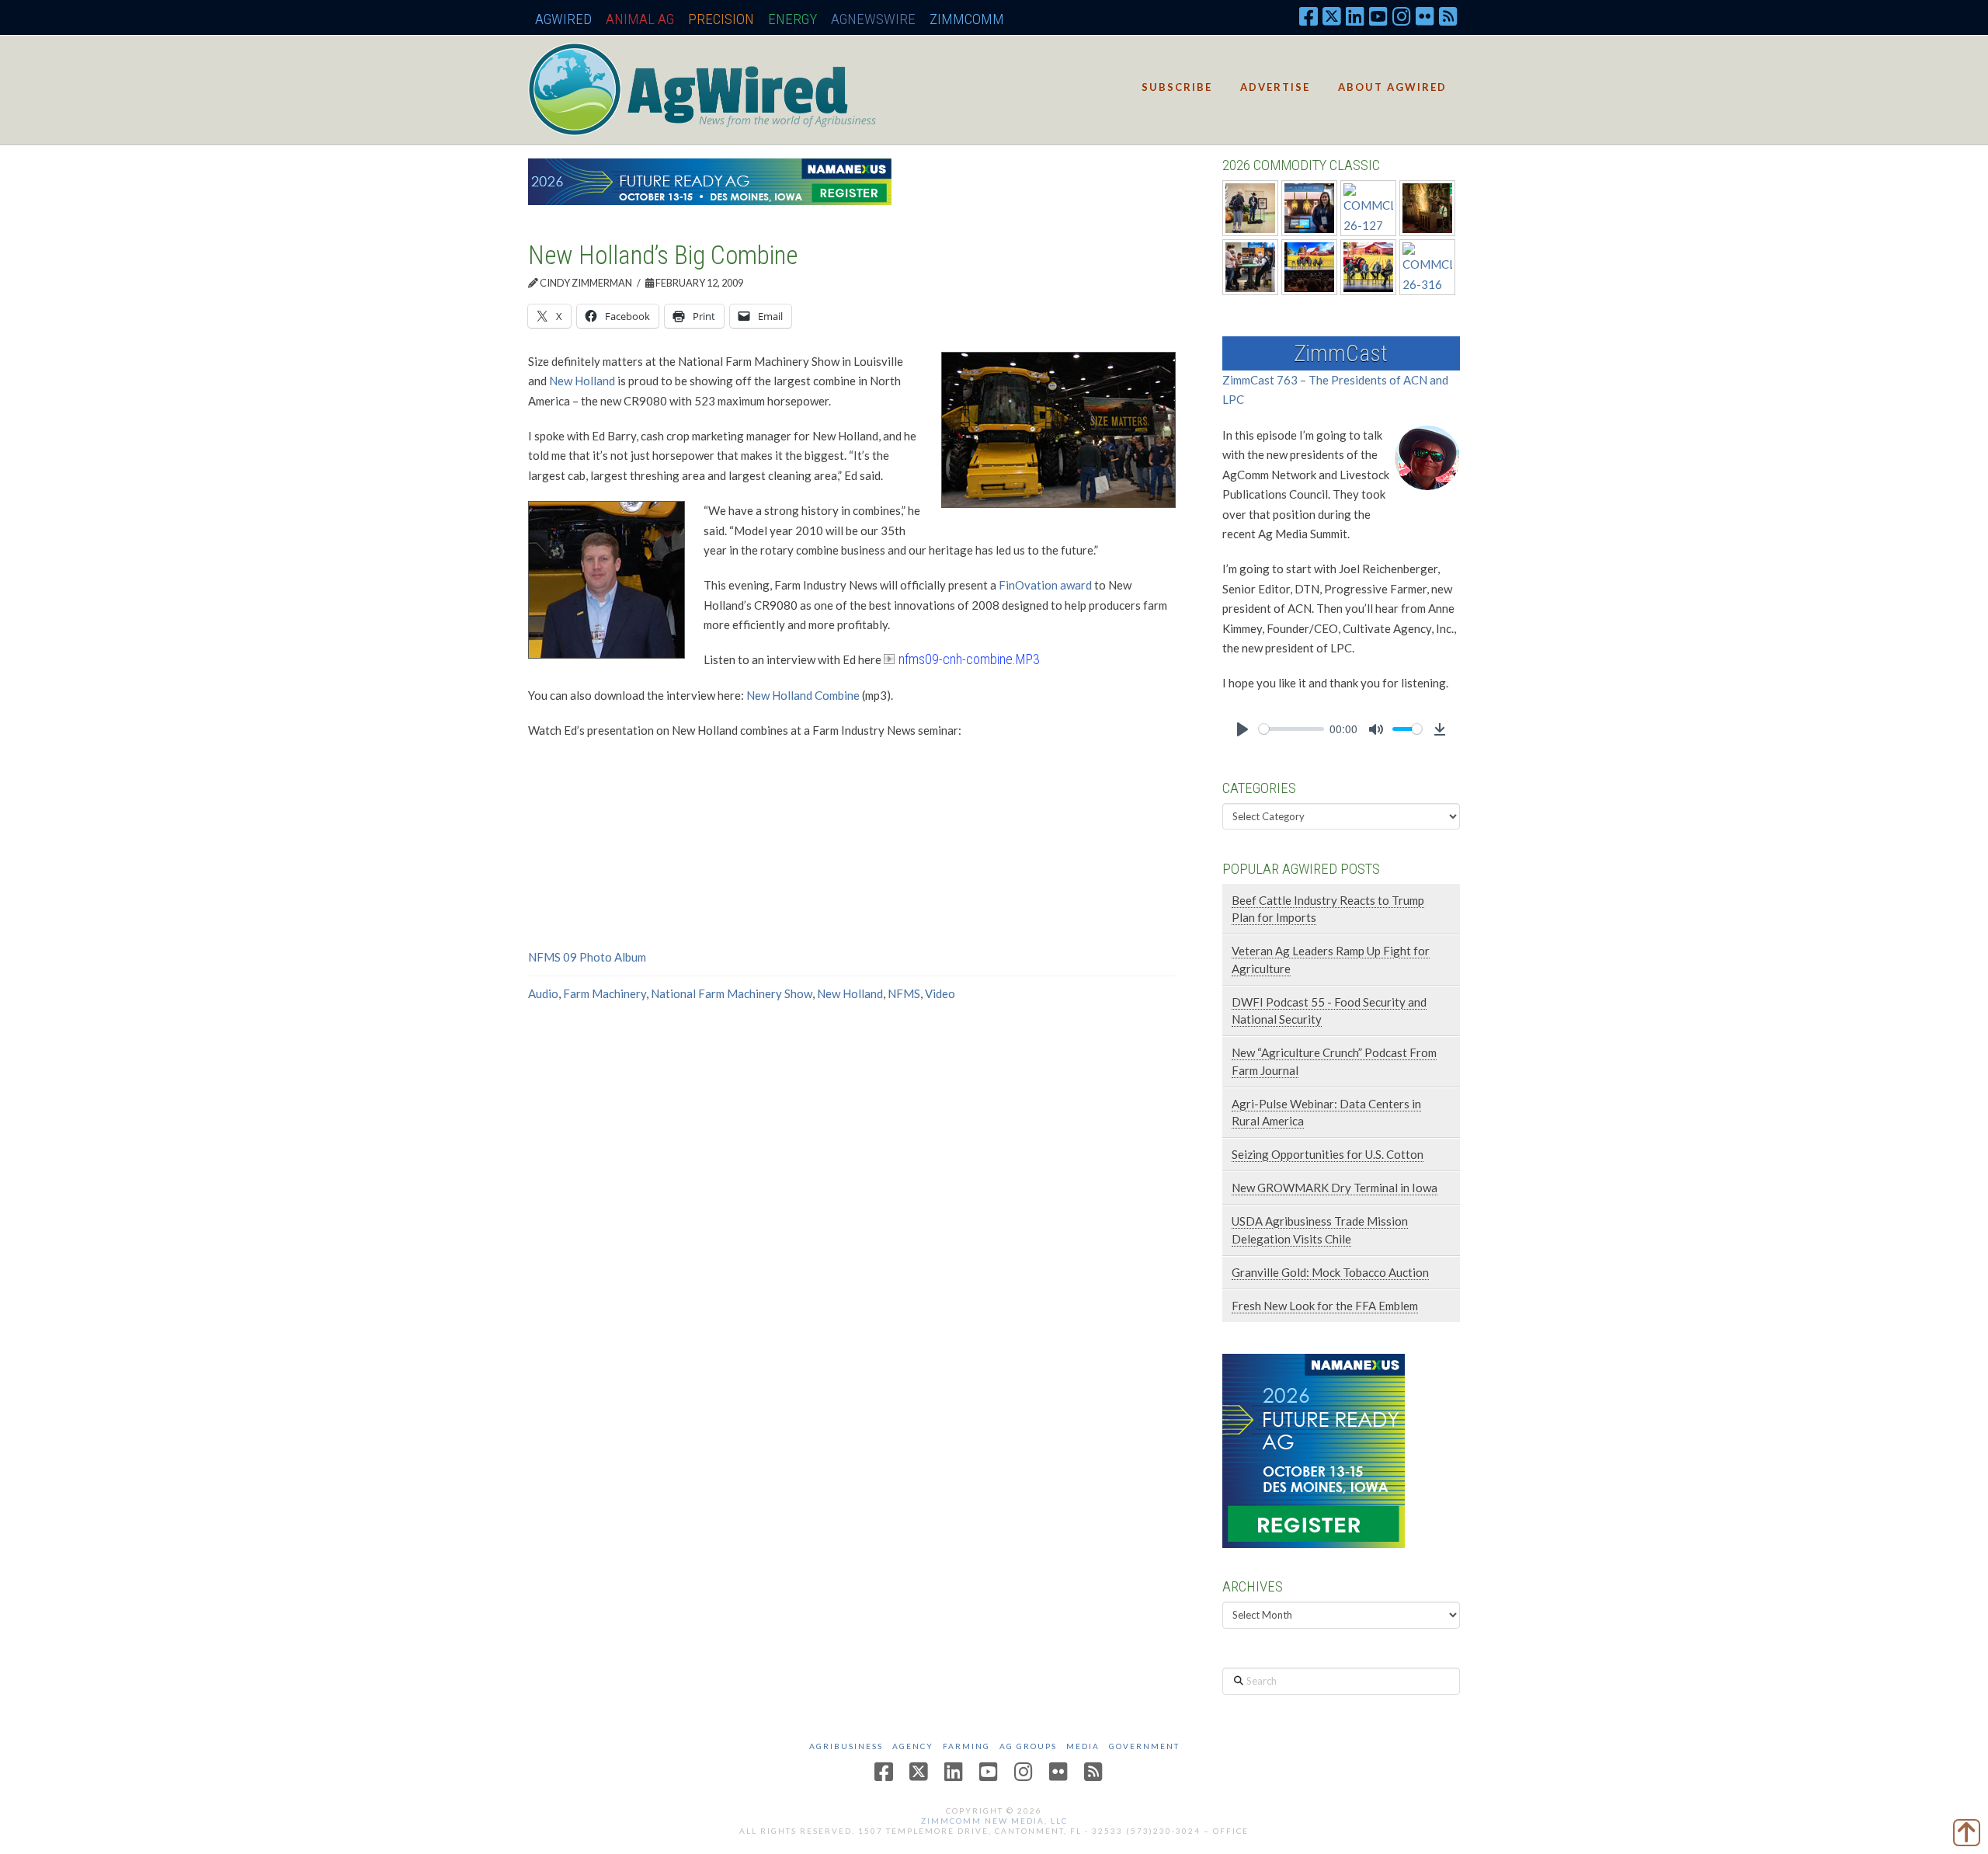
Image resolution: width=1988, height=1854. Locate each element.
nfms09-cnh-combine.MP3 (969, 659)
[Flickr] (1425, 16)
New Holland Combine (803, 695)
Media (1083, 1746)
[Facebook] (1309, 16)
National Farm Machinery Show (732, 993)
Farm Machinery (605, 993)
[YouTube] (1378, 16)
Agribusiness (846, 1746)
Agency (913, 1746)
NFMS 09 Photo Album (587, 957)
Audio (543, 993)
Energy (792, 19)
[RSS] (1448, 16)
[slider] (1291, 729)
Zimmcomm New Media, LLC (994, 1821)
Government (1144, 1746)
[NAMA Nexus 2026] (1314, 1449)
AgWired (563, 19)
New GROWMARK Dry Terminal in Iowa (1335, 1188)
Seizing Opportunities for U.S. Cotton (1328, 1154)
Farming (966, 1746)
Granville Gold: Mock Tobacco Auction (1330, 1272)
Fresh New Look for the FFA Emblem (1325, 1306)
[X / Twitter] (1332, 16)
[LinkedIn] (1355, 16)
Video (940, 993)
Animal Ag (640, 19)
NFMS (904, 993)
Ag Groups (1028, 1746)
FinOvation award (1045, 585)
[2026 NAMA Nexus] (710, 180)
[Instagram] (1402, 16)
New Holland (583, 381)
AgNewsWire (873, 19)
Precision (721, 19)
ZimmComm (967, 19)
